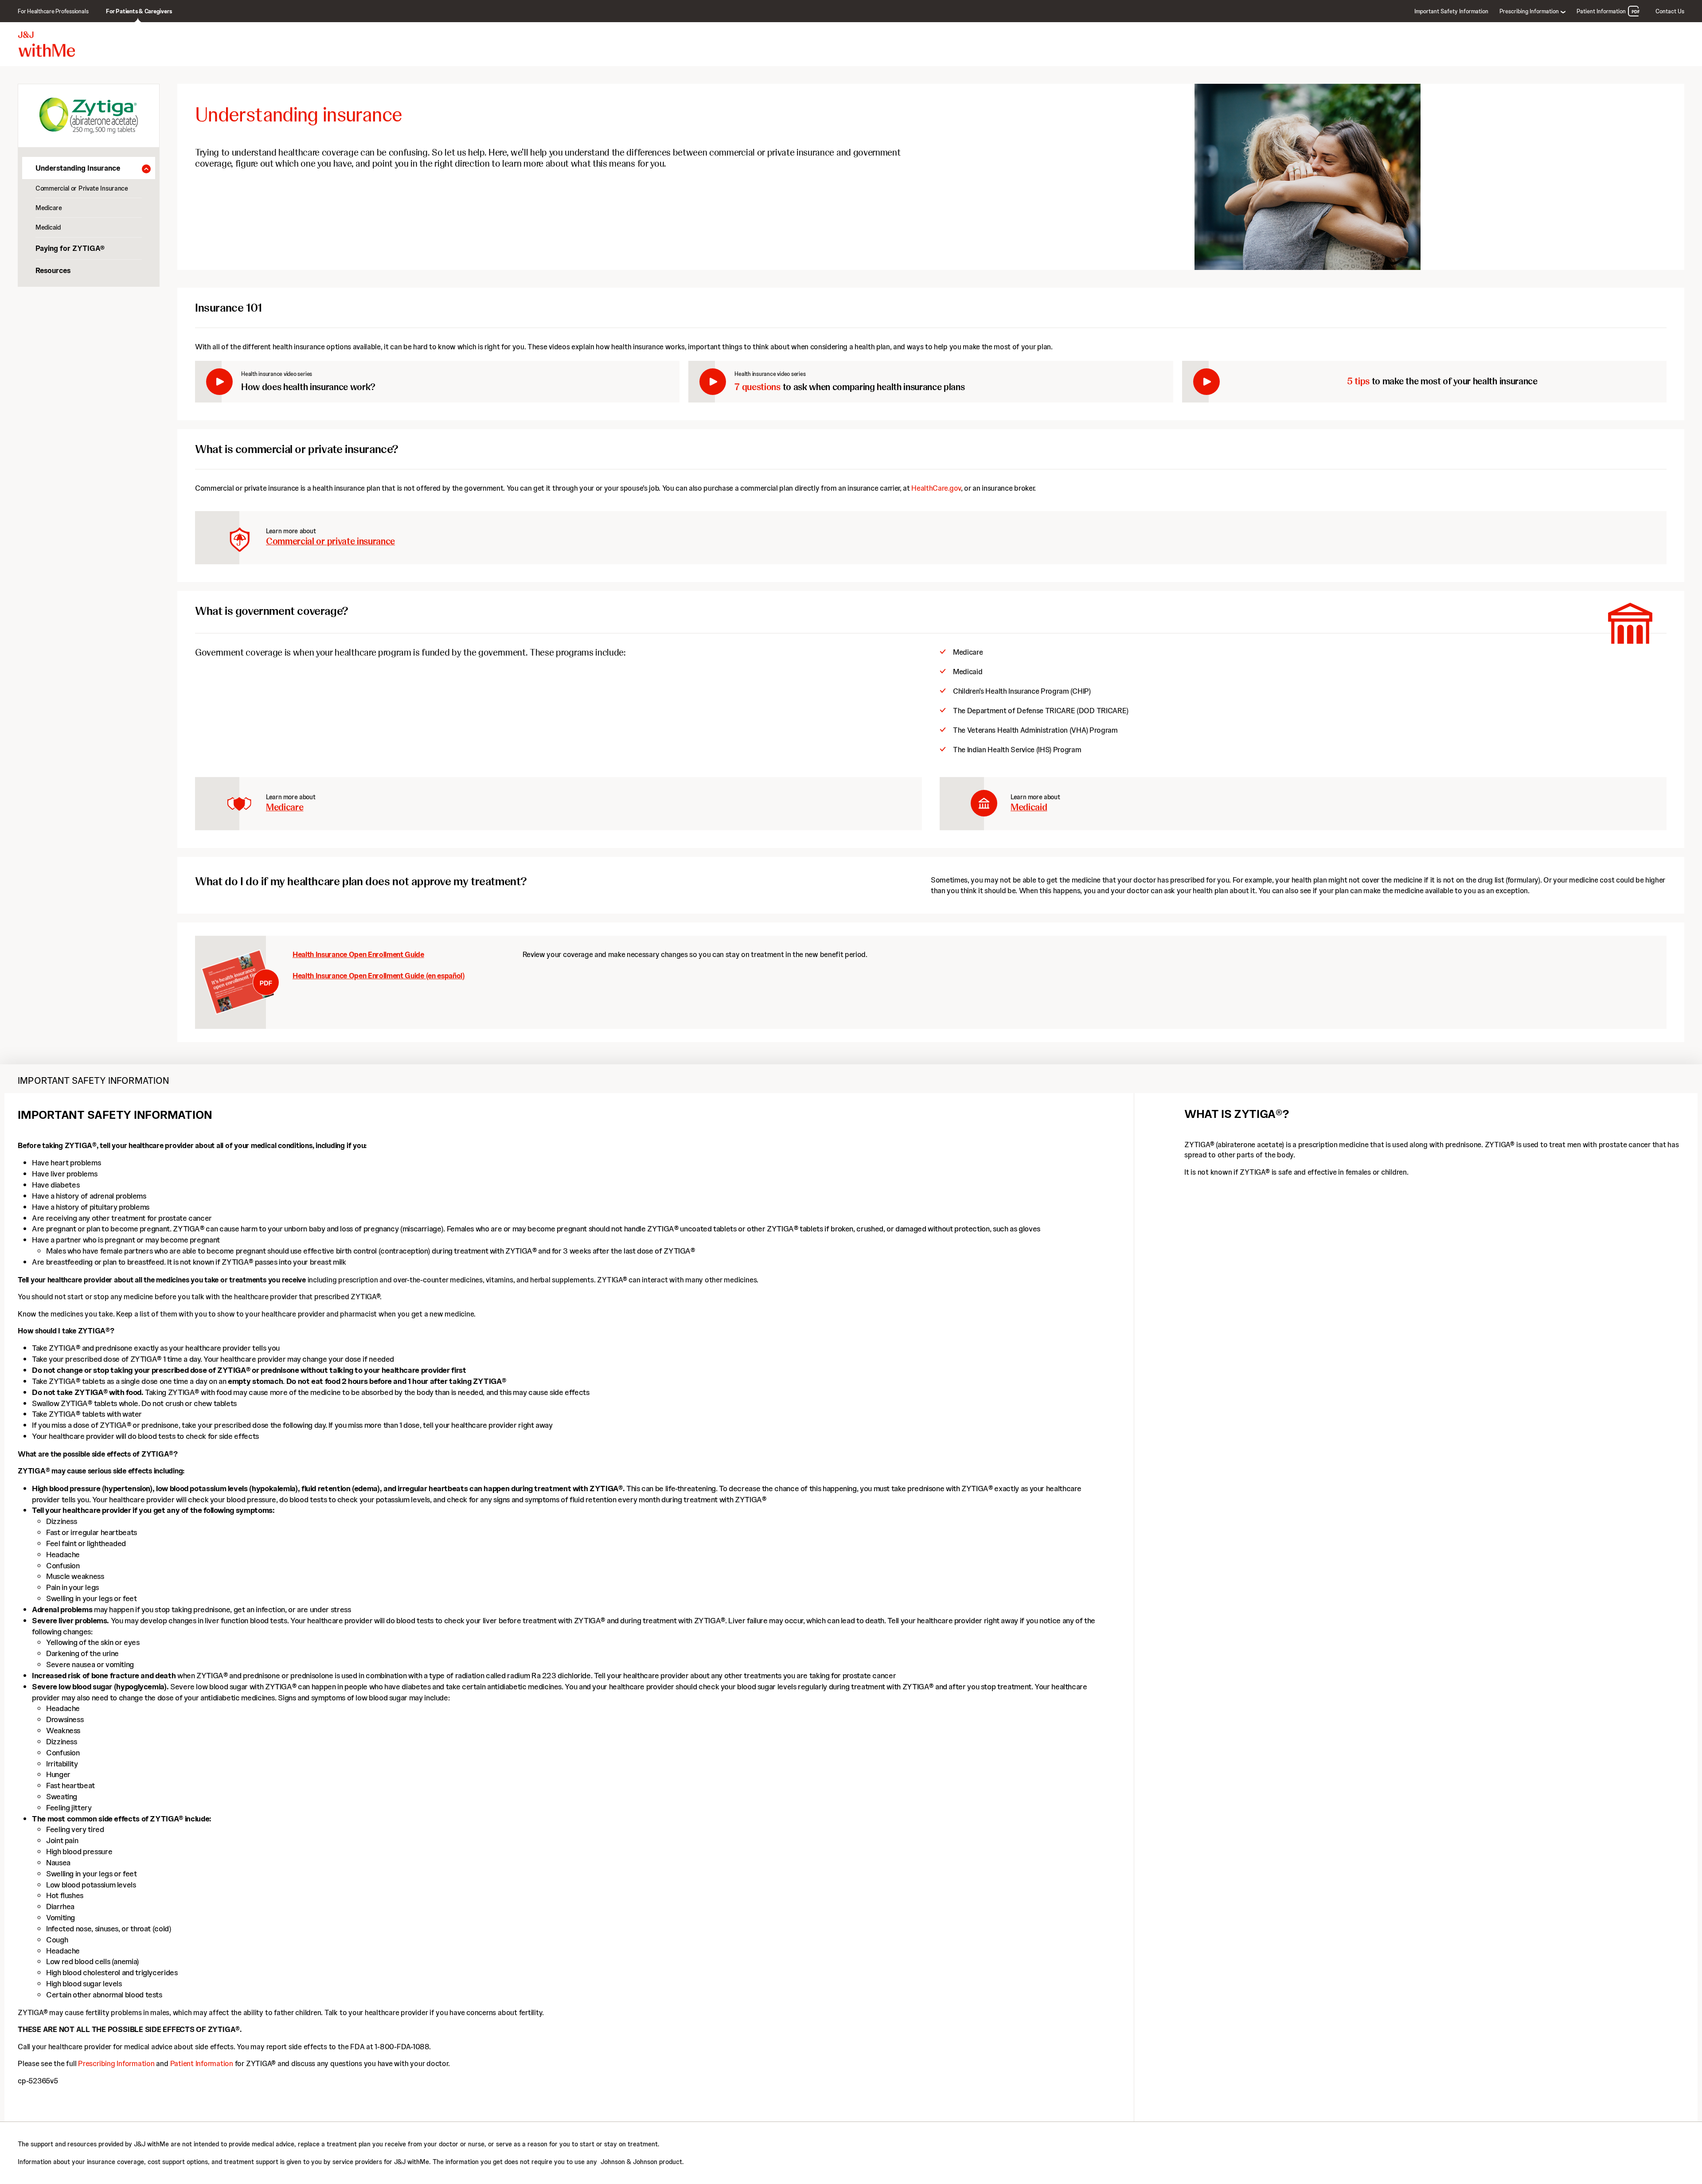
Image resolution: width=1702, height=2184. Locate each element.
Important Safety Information (1451, 11)
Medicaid (48, 227)
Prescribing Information (116, 2063)
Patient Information (1601, 11)
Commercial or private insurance (330, 541)
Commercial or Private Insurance (82, 188)
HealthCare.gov (936, 488)
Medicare (49, 208)
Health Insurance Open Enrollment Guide (246, 982)
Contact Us (1670, 11)
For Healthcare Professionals (53, 11)
